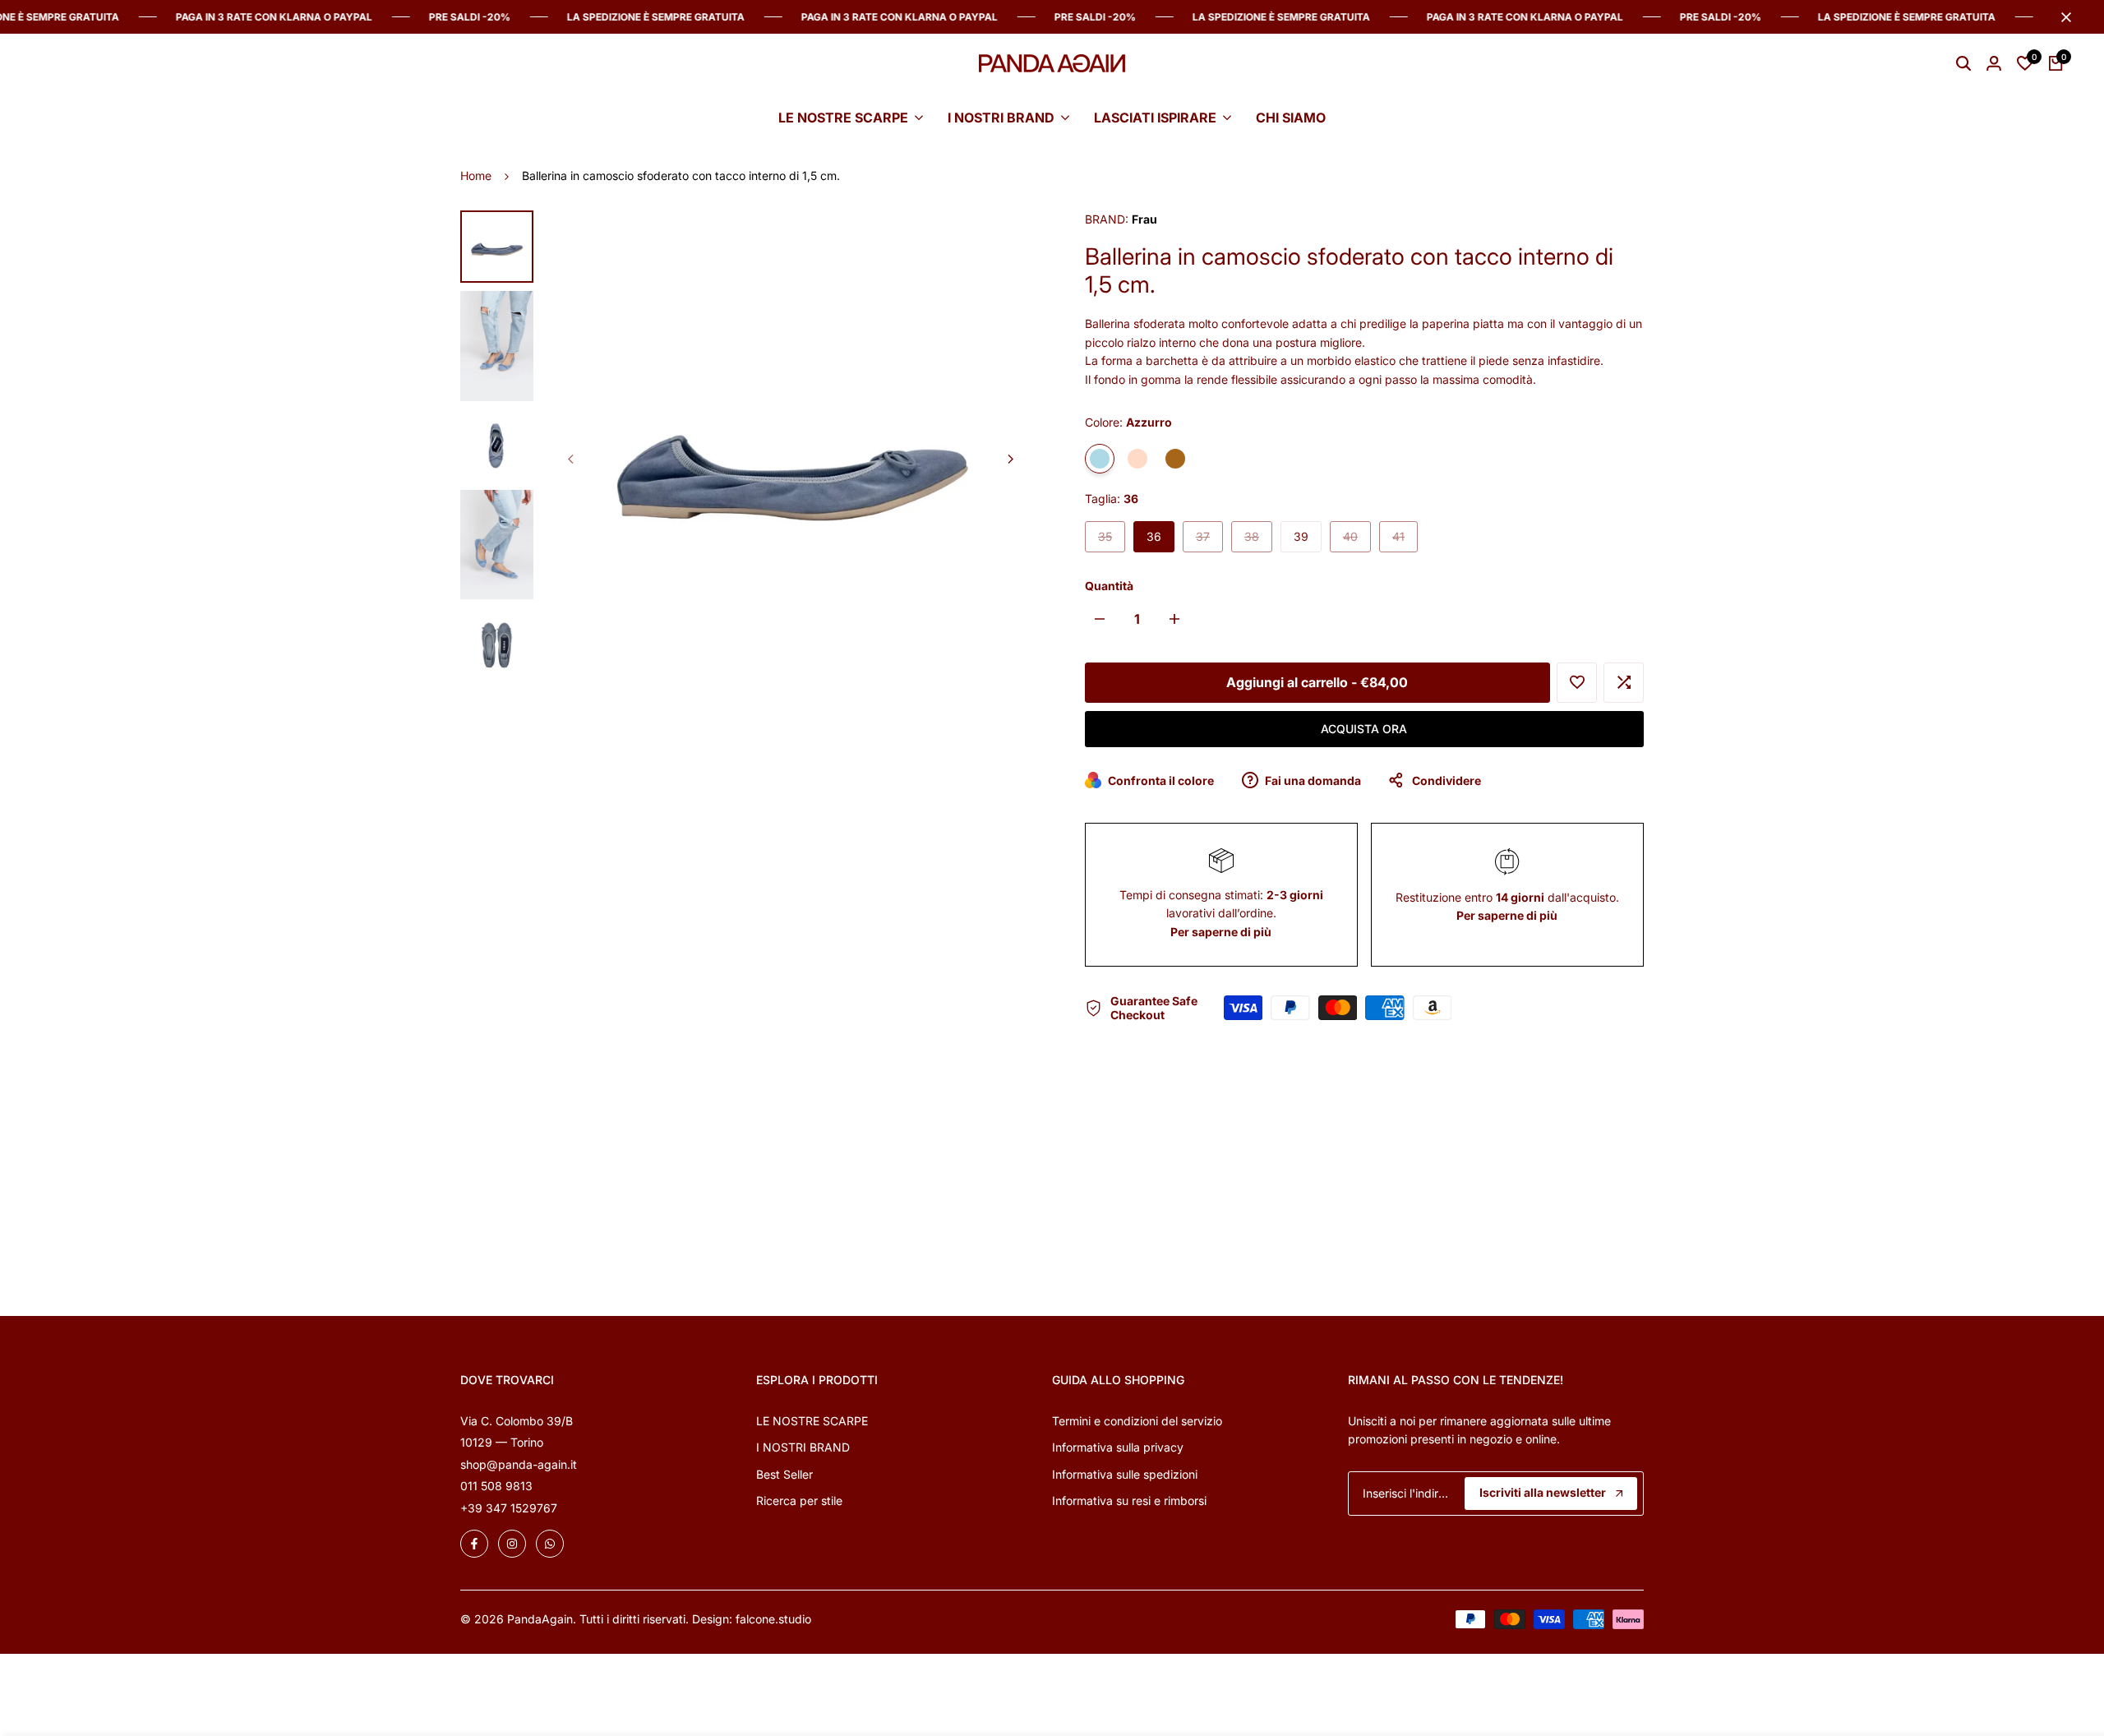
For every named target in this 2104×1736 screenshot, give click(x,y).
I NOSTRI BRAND (803, 1447)
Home (476, 175)
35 (1111, 540)
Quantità (1109, 586)
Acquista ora (1364, 729)
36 (1154, 536)
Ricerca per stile (799, 1501)
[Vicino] (2063, 17)
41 (1405, 540)
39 (1301, 536)
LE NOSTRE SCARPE (812, 1421)
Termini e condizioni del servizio (1137, 1421)
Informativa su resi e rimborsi (1129, 1501)
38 (1258, 540)
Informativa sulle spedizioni (1125, 1474)
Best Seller (784, 1474)
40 (1357, 540)
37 (1209, 540)
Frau (1144, 219)
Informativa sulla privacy (1118, 1447)
